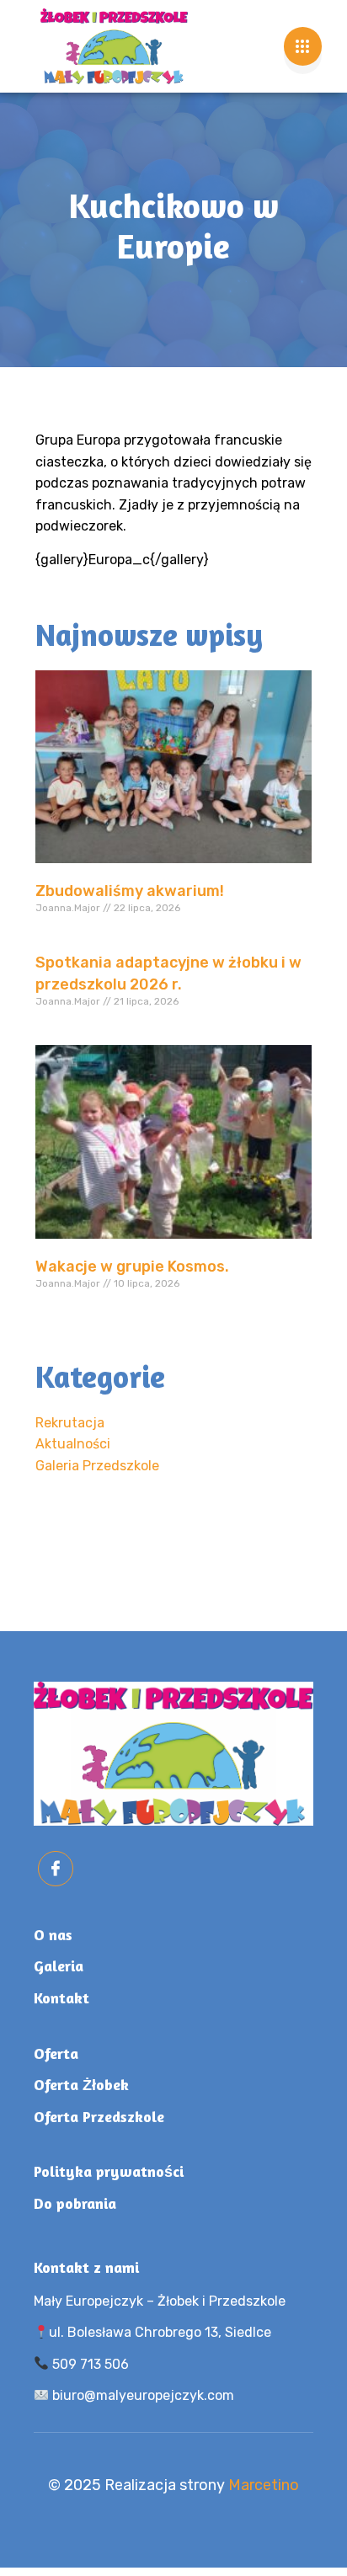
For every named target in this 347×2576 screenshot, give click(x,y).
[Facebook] (56, 1869)
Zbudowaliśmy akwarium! (130, 891)
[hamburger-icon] (303, 46)
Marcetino (264, 2485)
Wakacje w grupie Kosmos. (132, 1267)
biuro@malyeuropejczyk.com (141, 2395)
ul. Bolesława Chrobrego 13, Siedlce (160, 2332)
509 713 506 (89, 2364)
